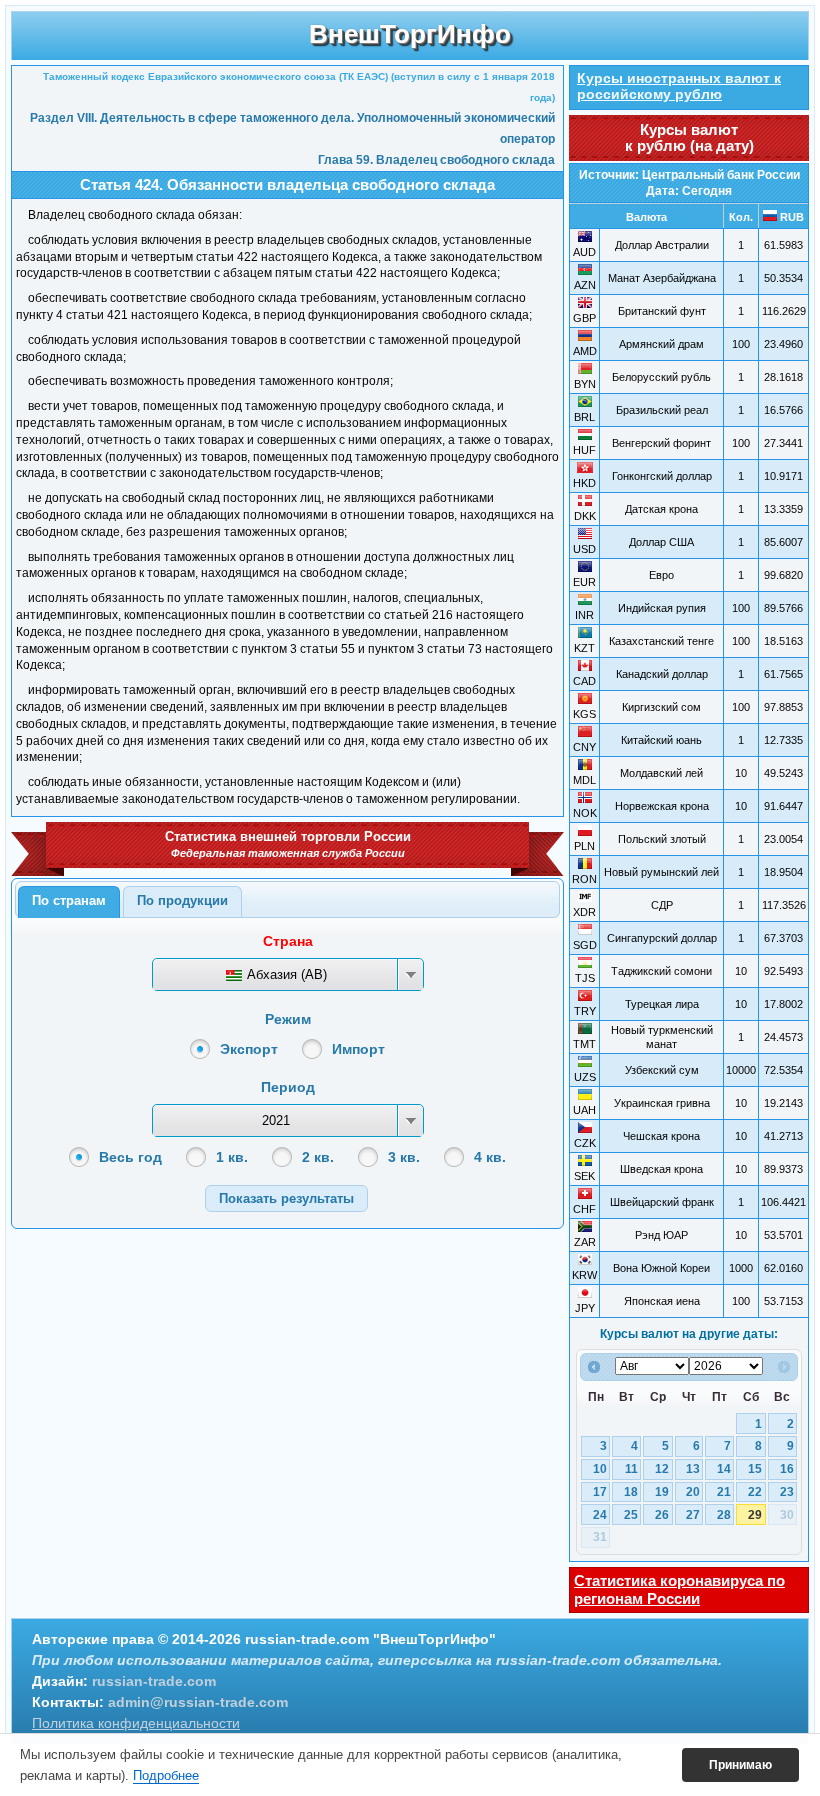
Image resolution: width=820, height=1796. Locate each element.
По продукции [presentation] (182, 900)
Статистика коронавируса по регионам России (679, 1589)
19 (662, 1492)
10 (600, 1469)
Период (288, 1087)
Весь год (130, 1157)
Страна (288, 941)
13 (693, 1469)
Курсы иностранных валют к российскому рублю (679, 86)
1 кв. (232, 1157)
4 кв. (490, 1157)
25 (631, 1515)
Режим (288, 1019)
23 (787, 1492)
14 (724, 1469)
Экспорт (249, 1049)
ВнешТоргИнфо (410, 34)
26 (662, 1515)
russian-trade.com (154, 1681)
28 (724, 1515)
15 (755, 1469)
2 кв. (318, 1157)
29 (755, 1515)
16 (787, 1469)
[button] (286, 1198)
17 (600, 1492)
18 (631, 1492)
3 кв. (404, 1157)
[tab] (69, 902)
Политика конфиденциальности (136, 1723)
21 (724, 1492)
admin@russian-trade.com (198, 1702)
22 (755, 1492)
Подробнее (166, 1775)
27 (693, 1515)
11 (631, 1469)
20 (693, 1492)
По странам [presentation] (69, 900)
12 (662, 1469)
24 (600, 1515)
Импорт (358, 1049)
